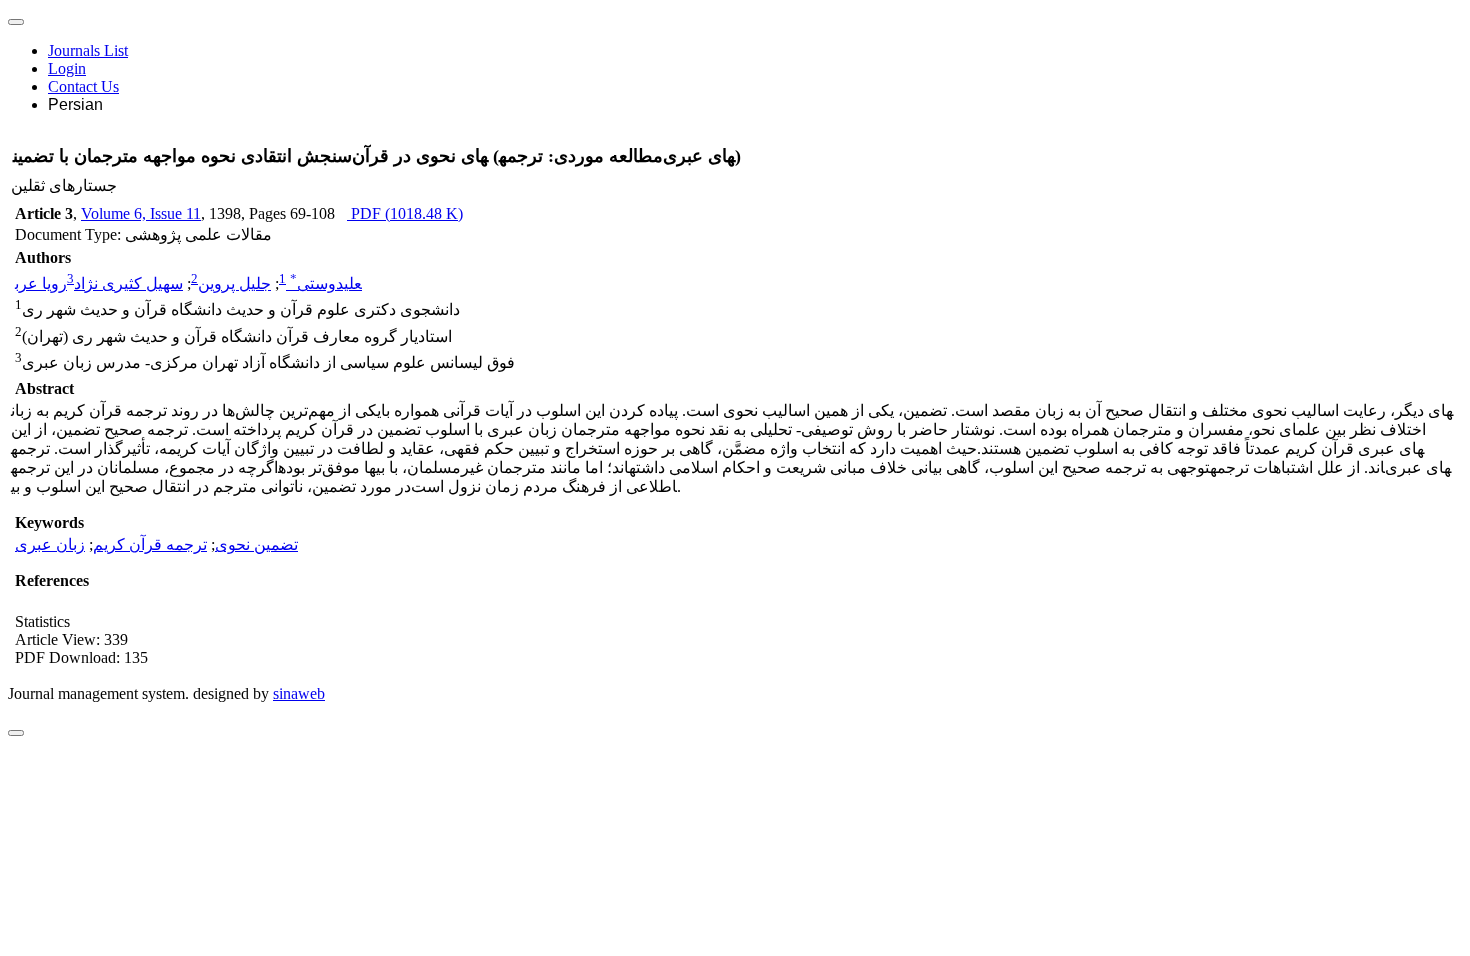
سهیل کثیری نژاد (128, 283)
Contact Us (83, 86)
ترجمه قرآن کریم (150, 544)
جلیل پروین (234, 283)
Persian (75, 104)
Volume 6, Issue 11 (141, 213)
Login (67, 68)
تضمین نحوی (256, 544)
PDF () (405, 213)
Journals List (88, 50)
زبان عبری (50, 544)
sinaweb (299, 693)
